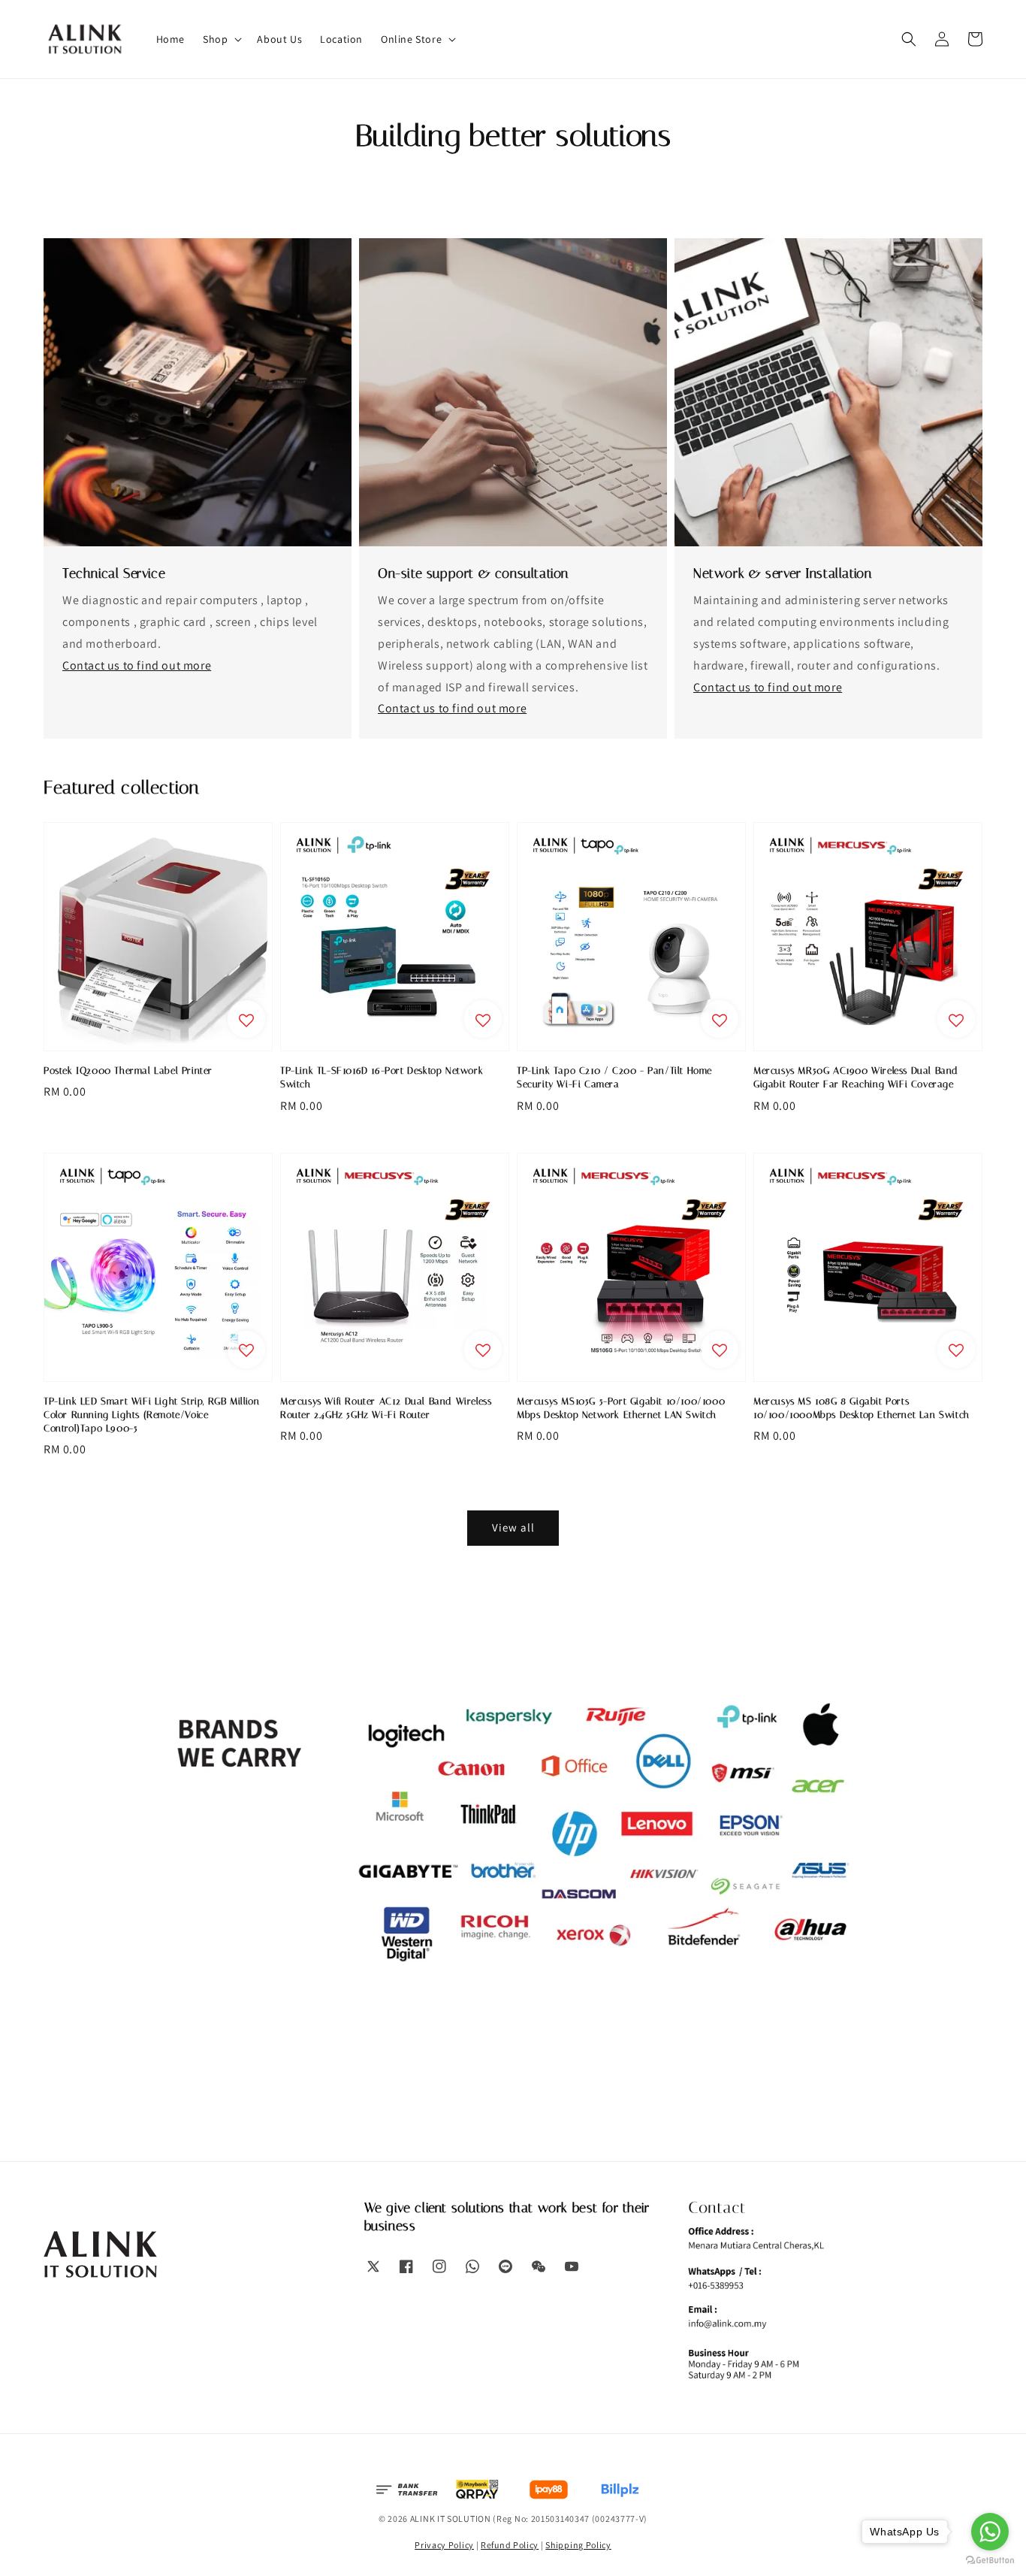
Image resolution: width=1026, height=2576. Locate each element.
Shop (215, 39)
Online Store (411, 39)
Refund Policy (510, 2545)
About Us (279, 39)
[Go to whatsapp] (990, 2532)
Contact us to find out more (137, 665)
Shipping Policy (578, 2545)
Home (170, 39)
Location (341, 39)
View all (513, 1527)
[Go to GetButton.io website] (990, 2561)
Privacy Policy (444, 2545)
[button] (909, 39)
